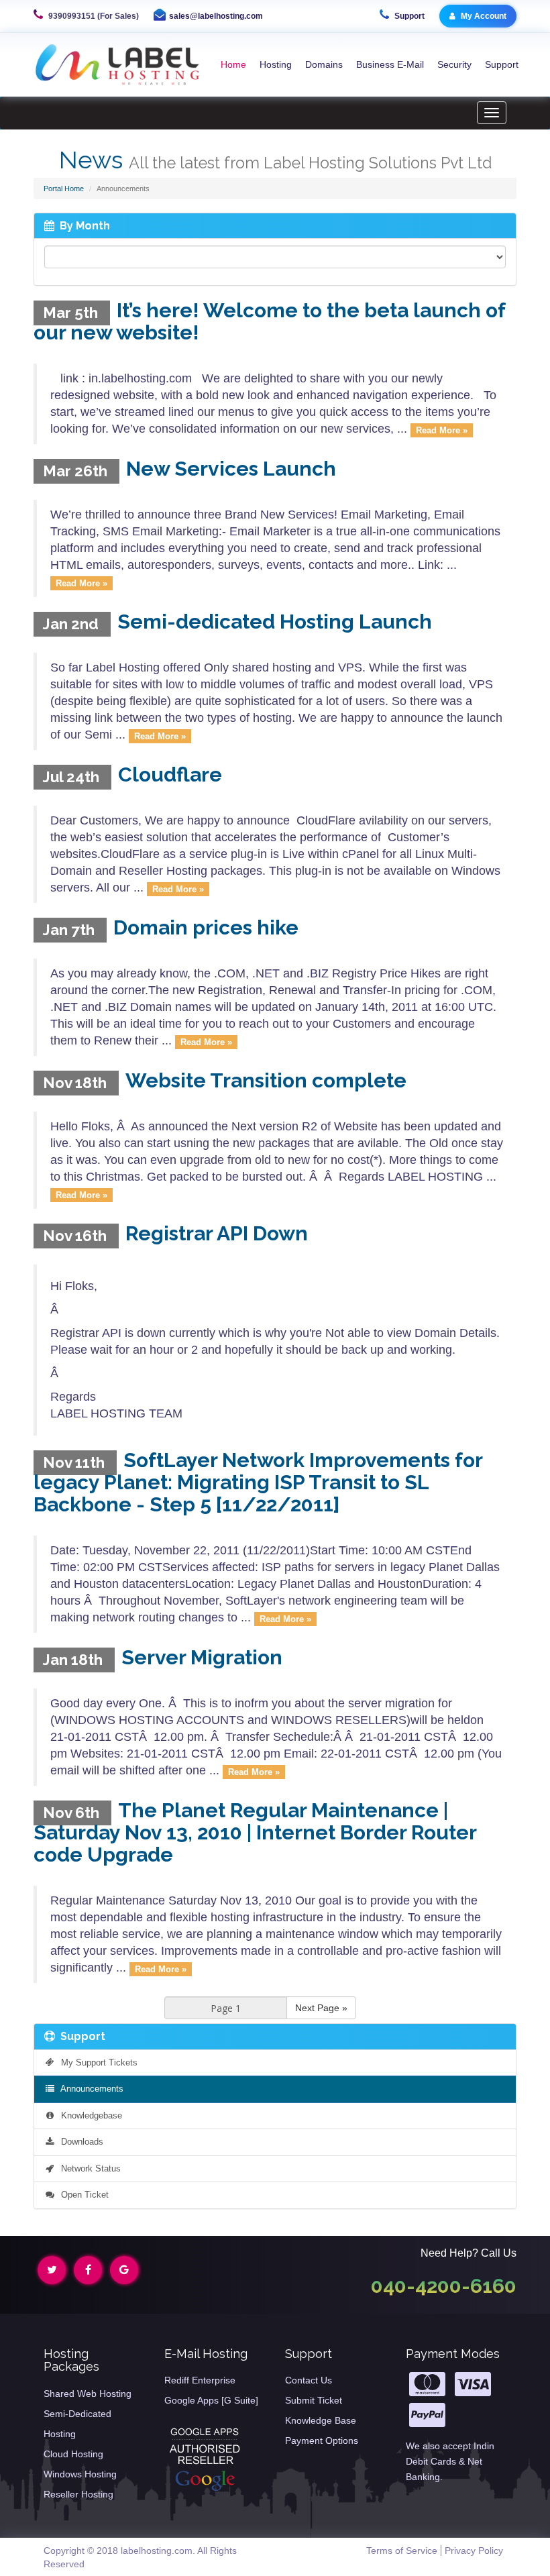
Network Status (88, 2168)
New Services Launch (231, 469)
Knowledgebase (89, 2115)
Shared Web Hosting (88, 2394)
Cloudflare (170, 774)
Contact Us (309, 2380)
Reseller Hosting (78, 2494)
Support (408, 16)
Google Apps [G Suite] (211, 2400)
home (233, 64)
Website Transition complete (266, 1080)
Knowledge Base (321, 2420)
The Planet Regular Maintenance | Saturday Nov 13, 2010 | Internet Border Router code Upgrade (255, 1832)
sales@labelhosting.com (216, 16)
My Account (483, 16)
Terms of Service (402, 2551)
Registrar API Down (217, 1233)
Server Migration (202, 1657)
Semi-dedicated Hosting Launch (275, 622)
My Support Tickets (97, 2062)
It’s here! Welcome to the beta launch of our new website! (269, 321)
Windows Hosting (80, 2474)
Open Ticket (82, 2195)
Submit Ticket (314, 2400)
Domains (324, 64)
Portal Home (64, 189)
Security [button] (454, 64)
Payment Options (322, 2440)
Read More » (442, 430)
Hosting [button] (276, 64)
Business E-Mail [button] (390, 64)
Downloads (79, 2142)
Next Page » (321, 2008)
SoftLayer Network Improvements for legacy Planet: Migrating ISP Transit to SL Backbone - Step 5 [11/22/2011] (258, 1482)
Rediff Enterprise (200, 2380)
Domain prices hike (206, 927)
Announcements (90, 2089)
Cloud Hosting (73, 2454)
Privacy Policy (474, 2551)
